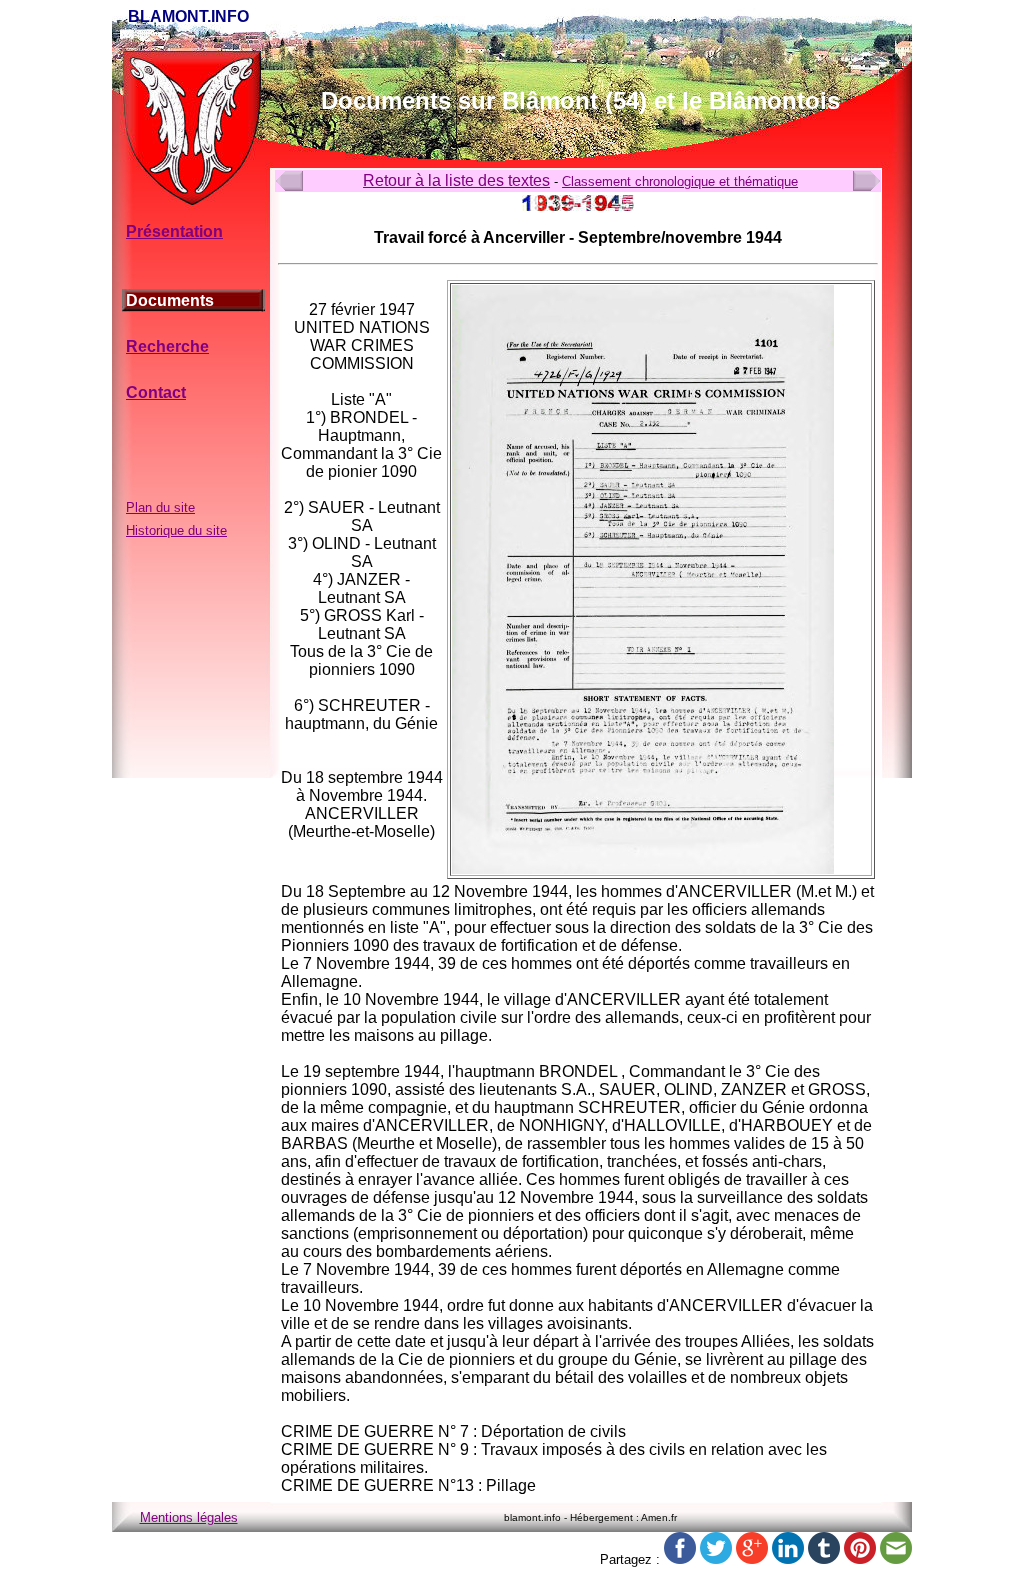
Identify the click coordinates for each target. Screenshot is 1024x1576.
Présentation (174, 231)
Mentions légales (189, 1517)
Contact (156, 392)
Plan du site (160, 507)
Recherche (167, 346)
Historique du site (176, 530)
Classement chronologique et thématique (680, 181)
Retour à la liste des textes (456, 180)
